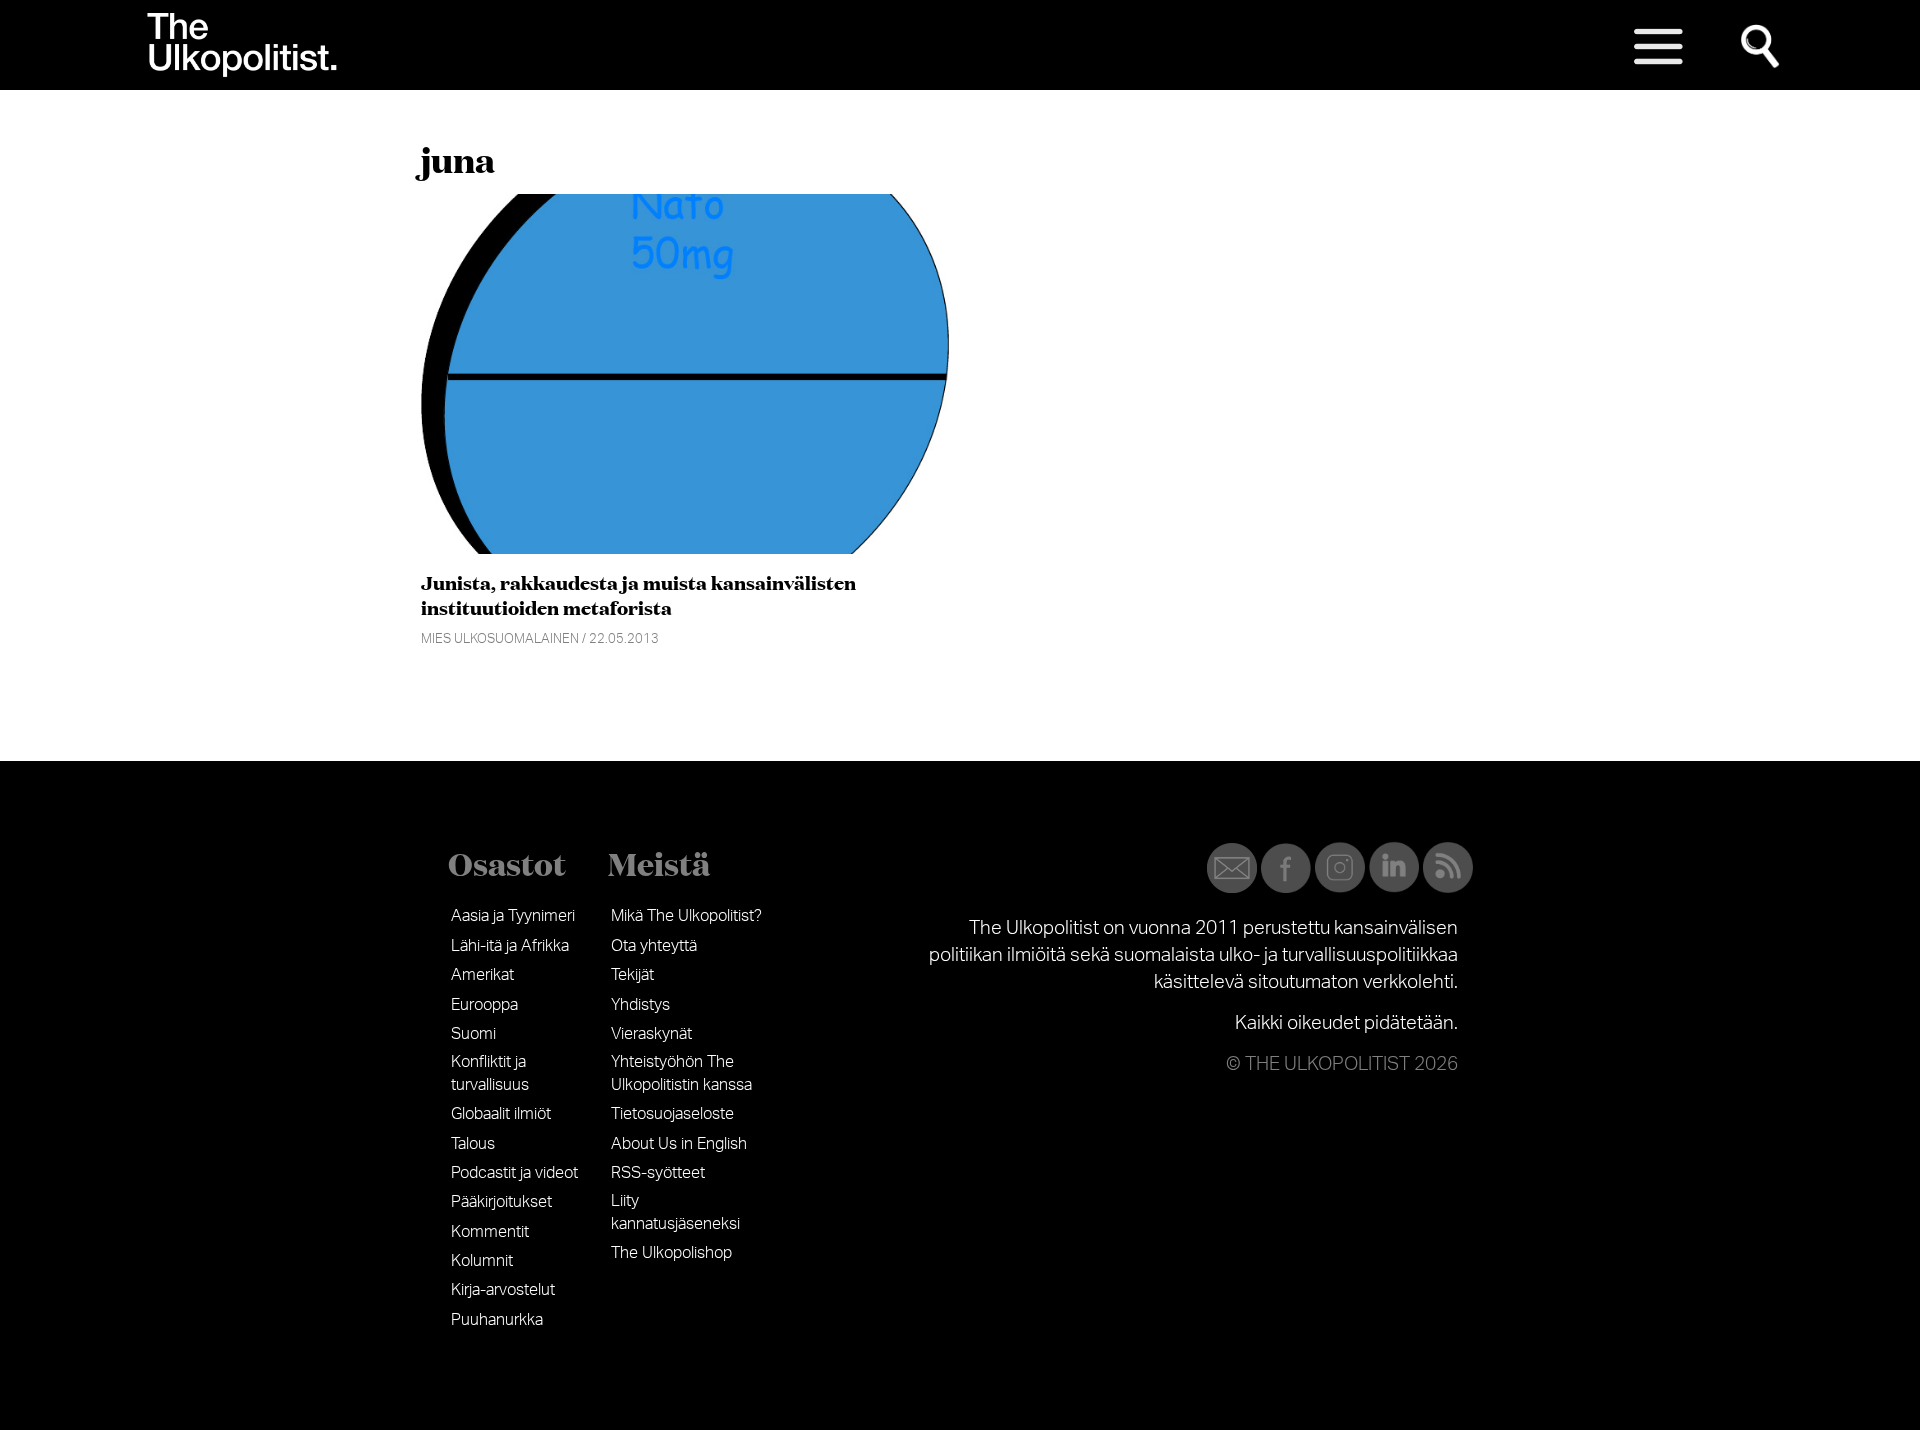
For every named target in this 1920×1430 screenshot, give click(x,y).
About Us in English (679, 1144)
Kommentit (490, 1232)
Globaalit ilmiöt (501, 1114)
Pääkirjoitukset (501, 1202)
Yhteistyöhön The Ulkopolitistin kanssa (681, 1073)
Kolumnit (482, 1261)
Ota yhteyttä (654, 946)
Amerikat (482, 975)
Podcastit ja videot (514, 1173)
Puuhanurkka (497, 1320)
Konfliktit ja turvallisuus (490, 1073)
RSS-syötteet (658, 1173)
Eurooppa (484, 1005)
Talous (473, 1144)
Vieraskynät (651, 1034)
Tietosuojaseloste (672, 1114)
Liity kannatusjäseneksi (675, 1212)
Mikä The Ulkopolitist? (686, 916)
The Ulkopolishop (671, 1253)
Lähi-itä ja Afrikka (510, 946)
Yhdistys (640, 1005)
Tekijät (632, 975)
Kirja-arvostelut (503, 1290)
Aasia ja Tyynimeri (513, 916)
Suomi (473, 1034)
